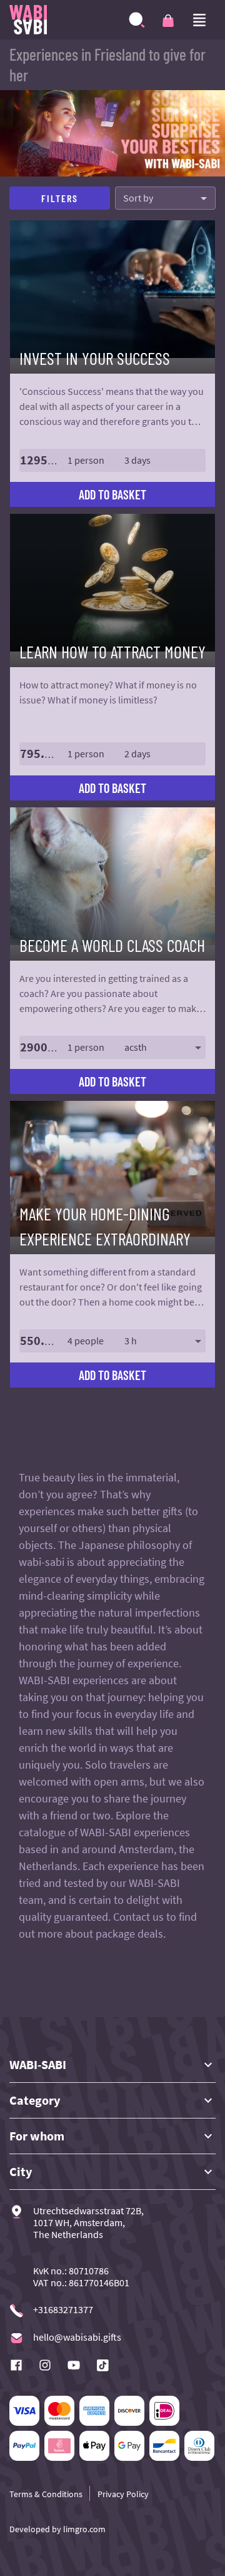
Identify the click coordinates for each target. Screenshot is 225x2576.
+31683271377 (63, 2310)
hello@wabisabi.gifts (77, 2337)
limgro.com (83, 2529)
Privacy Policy (123, 2494)
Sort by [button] (138, 198)
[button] (112, 460)
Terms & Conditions (46, 2494)
